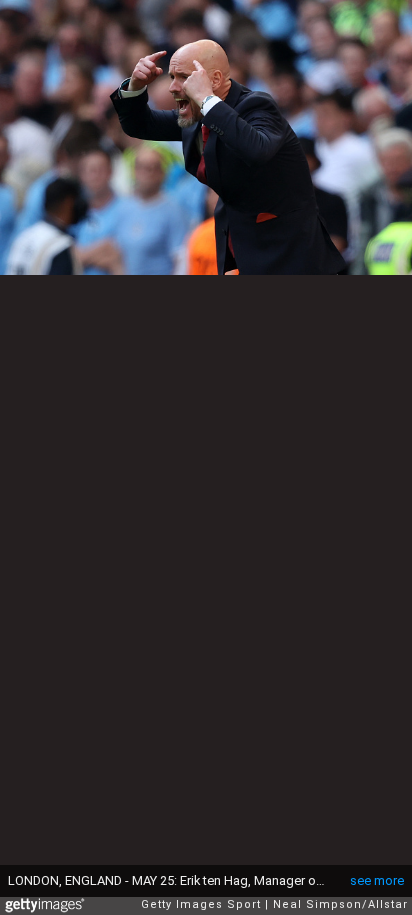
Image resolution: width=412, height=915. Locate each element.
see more (377, 880)
